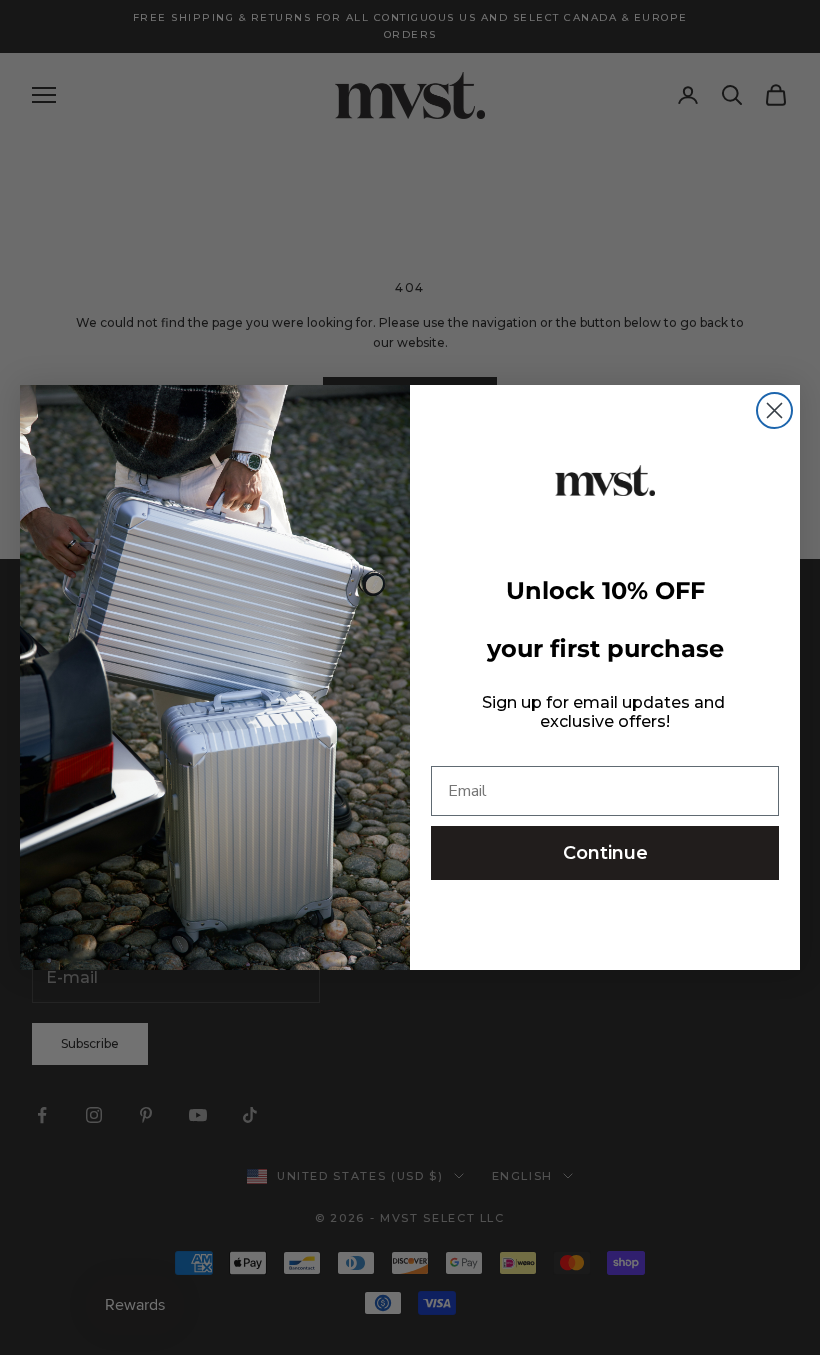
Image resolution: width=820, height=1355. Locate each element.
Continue (605, 853)
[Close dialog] (774, 410)
